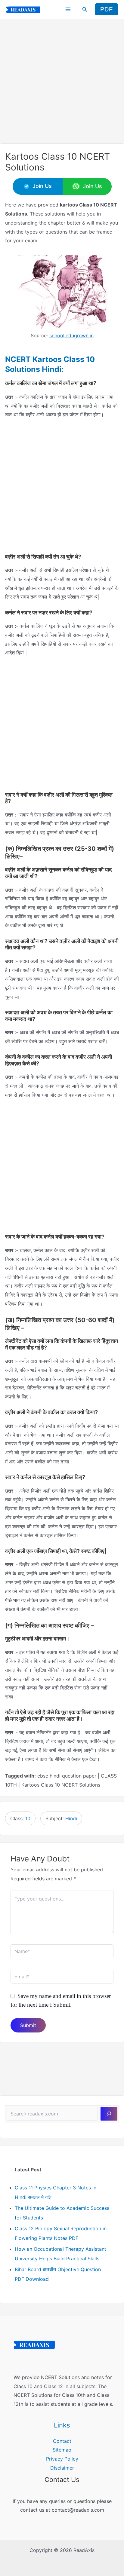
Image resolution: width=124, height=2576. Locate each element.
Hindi (71, 1818)
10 (28, 1818)
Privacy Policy (62, 2459)
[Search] (109, 2114)
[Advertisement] (62, 81)
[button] (85, 9)
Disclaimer (62, 2468)
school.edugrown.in (71, 335)
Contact (62, 2441)
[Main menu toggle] (68, 9)
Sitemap (62, 2450)
